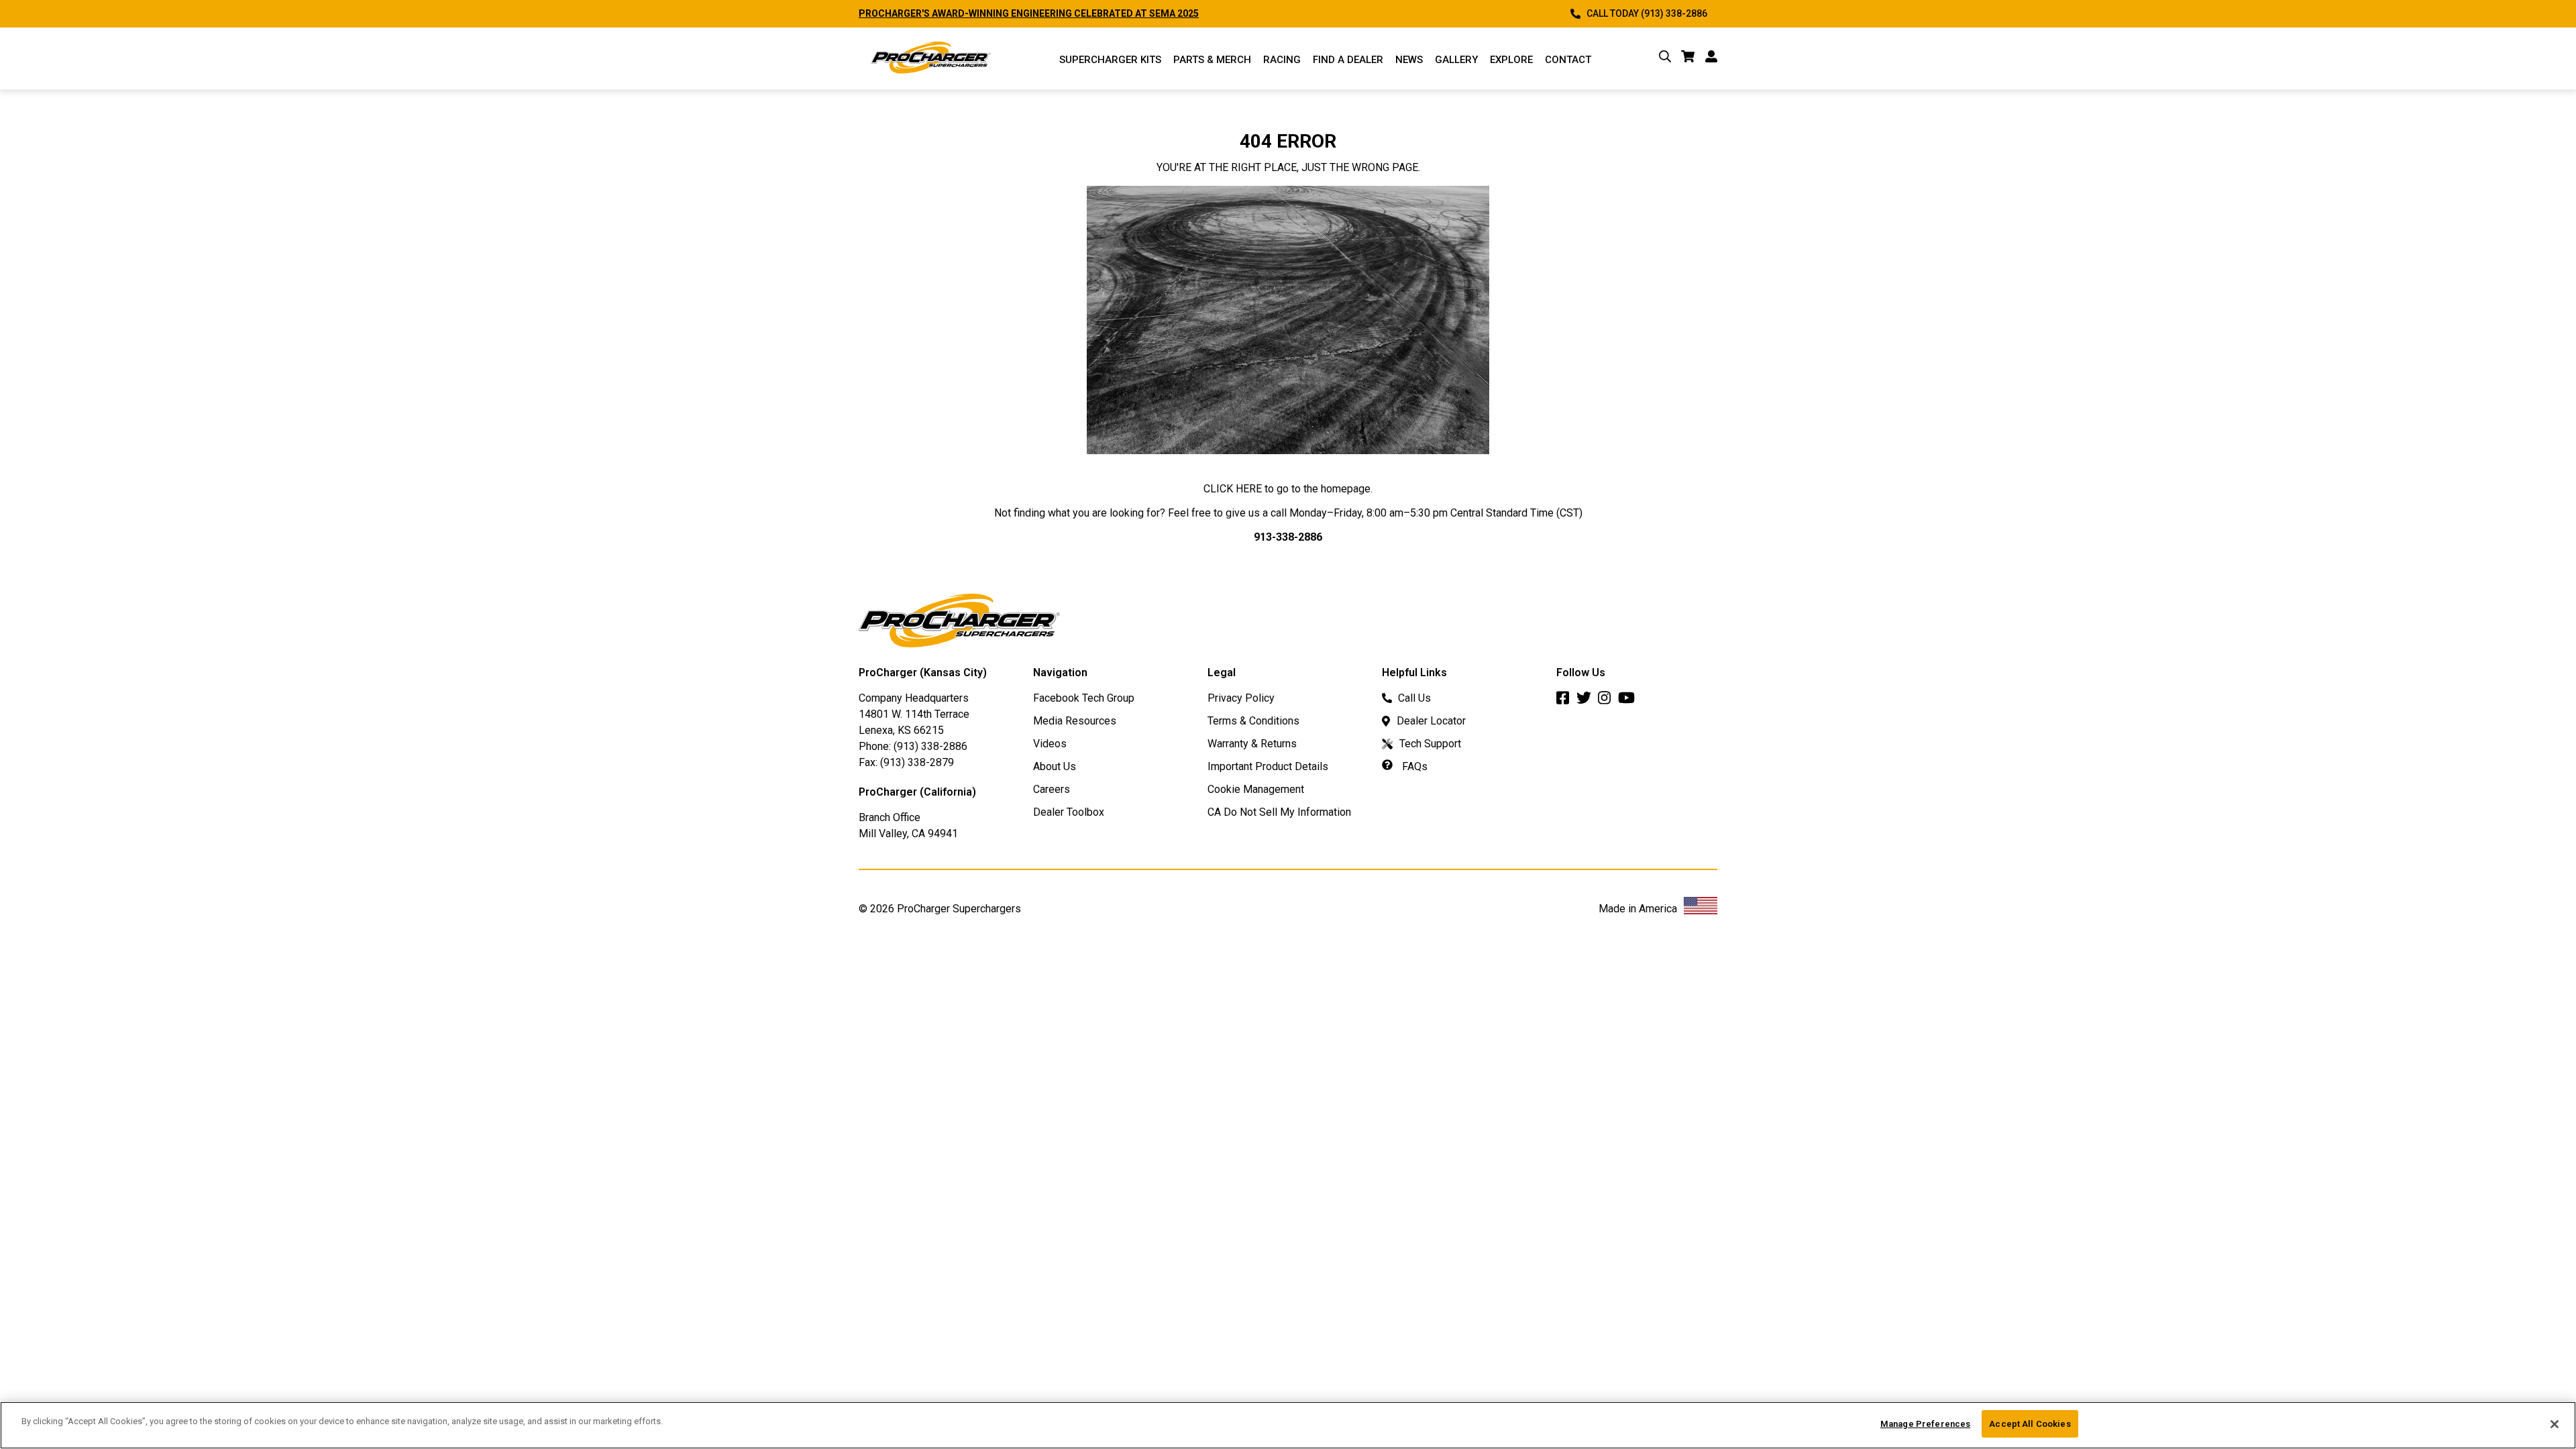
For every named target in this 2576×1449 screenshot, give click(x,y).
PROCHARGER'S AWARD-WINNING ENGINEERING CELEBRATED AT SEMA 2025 (1029, 13)
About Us (1055, 766)
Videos (1050, 744)
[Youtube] (1630, 701)
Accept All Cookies (2030, 1424)
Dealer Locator (1431, 721)
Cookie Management (1256, 789)
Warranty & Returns (1252, 744)
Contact (1568, 60)
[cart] (1688, 59)
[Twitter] (1587, 701)
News (1409, 60)
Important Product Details (1268, 766)
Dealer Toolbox (1069, 812)
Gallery (1456, 60)
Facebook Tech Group (1084, 698)
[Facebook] (1566, 701)
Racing (1282, 60)
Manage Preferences (1925, 1424)
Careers (1052, 789)
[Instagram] (1608, 701)
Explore (1511, 60)
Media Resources (1075, 721)
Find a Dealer (1348, 60)
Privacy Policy (1241, 698)
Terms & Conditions (1253, 721)
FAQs (1413, 766)
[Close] (2555, 1424)
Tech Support (1430, 744)
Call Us (1414, 698)
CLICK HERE (1233, 489)
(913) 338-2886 (930, 746)
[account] (1711, 59)
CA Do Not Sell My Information (1279, 812)
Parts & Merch (1212, 60)
